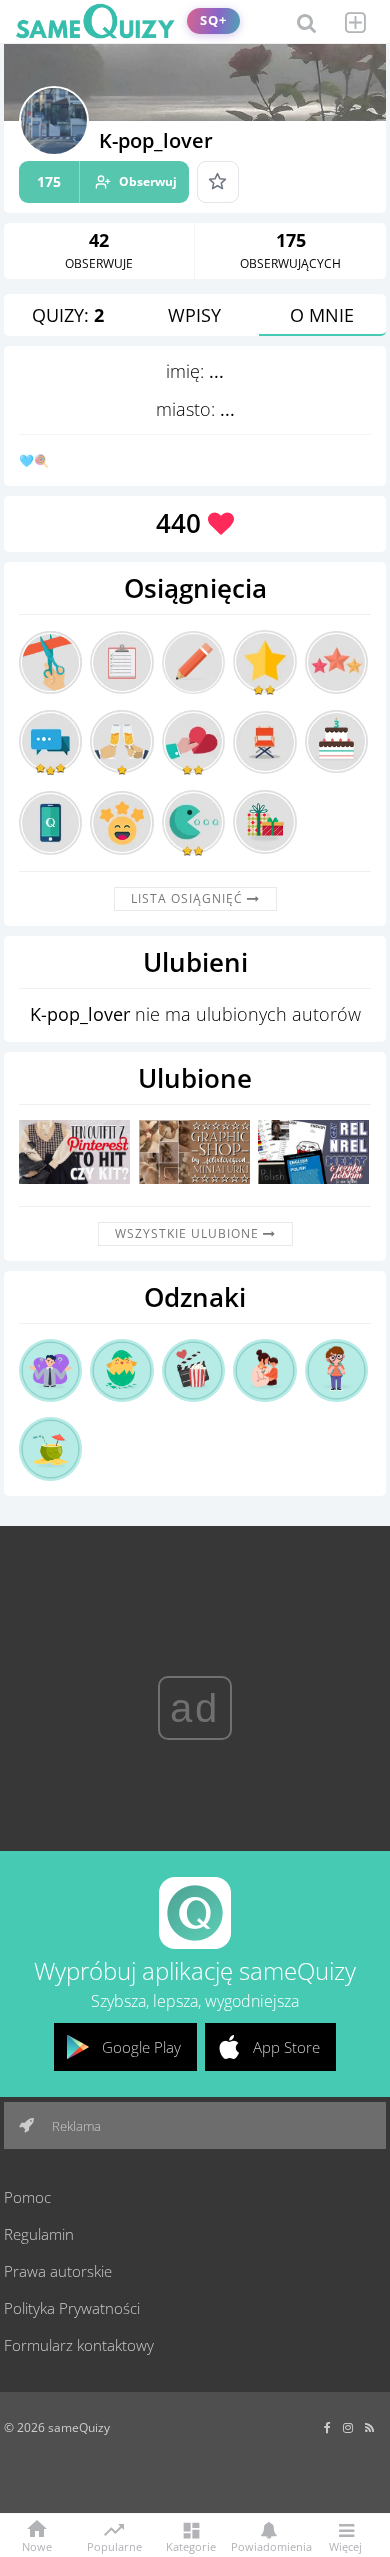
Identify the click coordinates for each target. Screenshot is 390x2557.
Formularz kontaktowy (79, 2345)
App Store (286, 2047)
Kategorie (191, 2545)
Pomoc (27, 2197)
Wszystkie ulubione (189, 1233)
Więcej (345, 2545)
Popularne (114, 2545)
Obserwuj (107, 181)
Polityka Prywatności (72, 2308)
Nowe (37, 2545)
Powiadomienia (268, 2545)
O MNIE (322, 315)
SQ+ (213, 20)
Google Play (141, 2047)
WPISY (194, 315)
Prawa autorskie (58, 2271)
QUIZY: (68, 315)
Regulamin (39, 2234)
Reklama (75, 2126)
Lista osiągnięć (189, 898)
